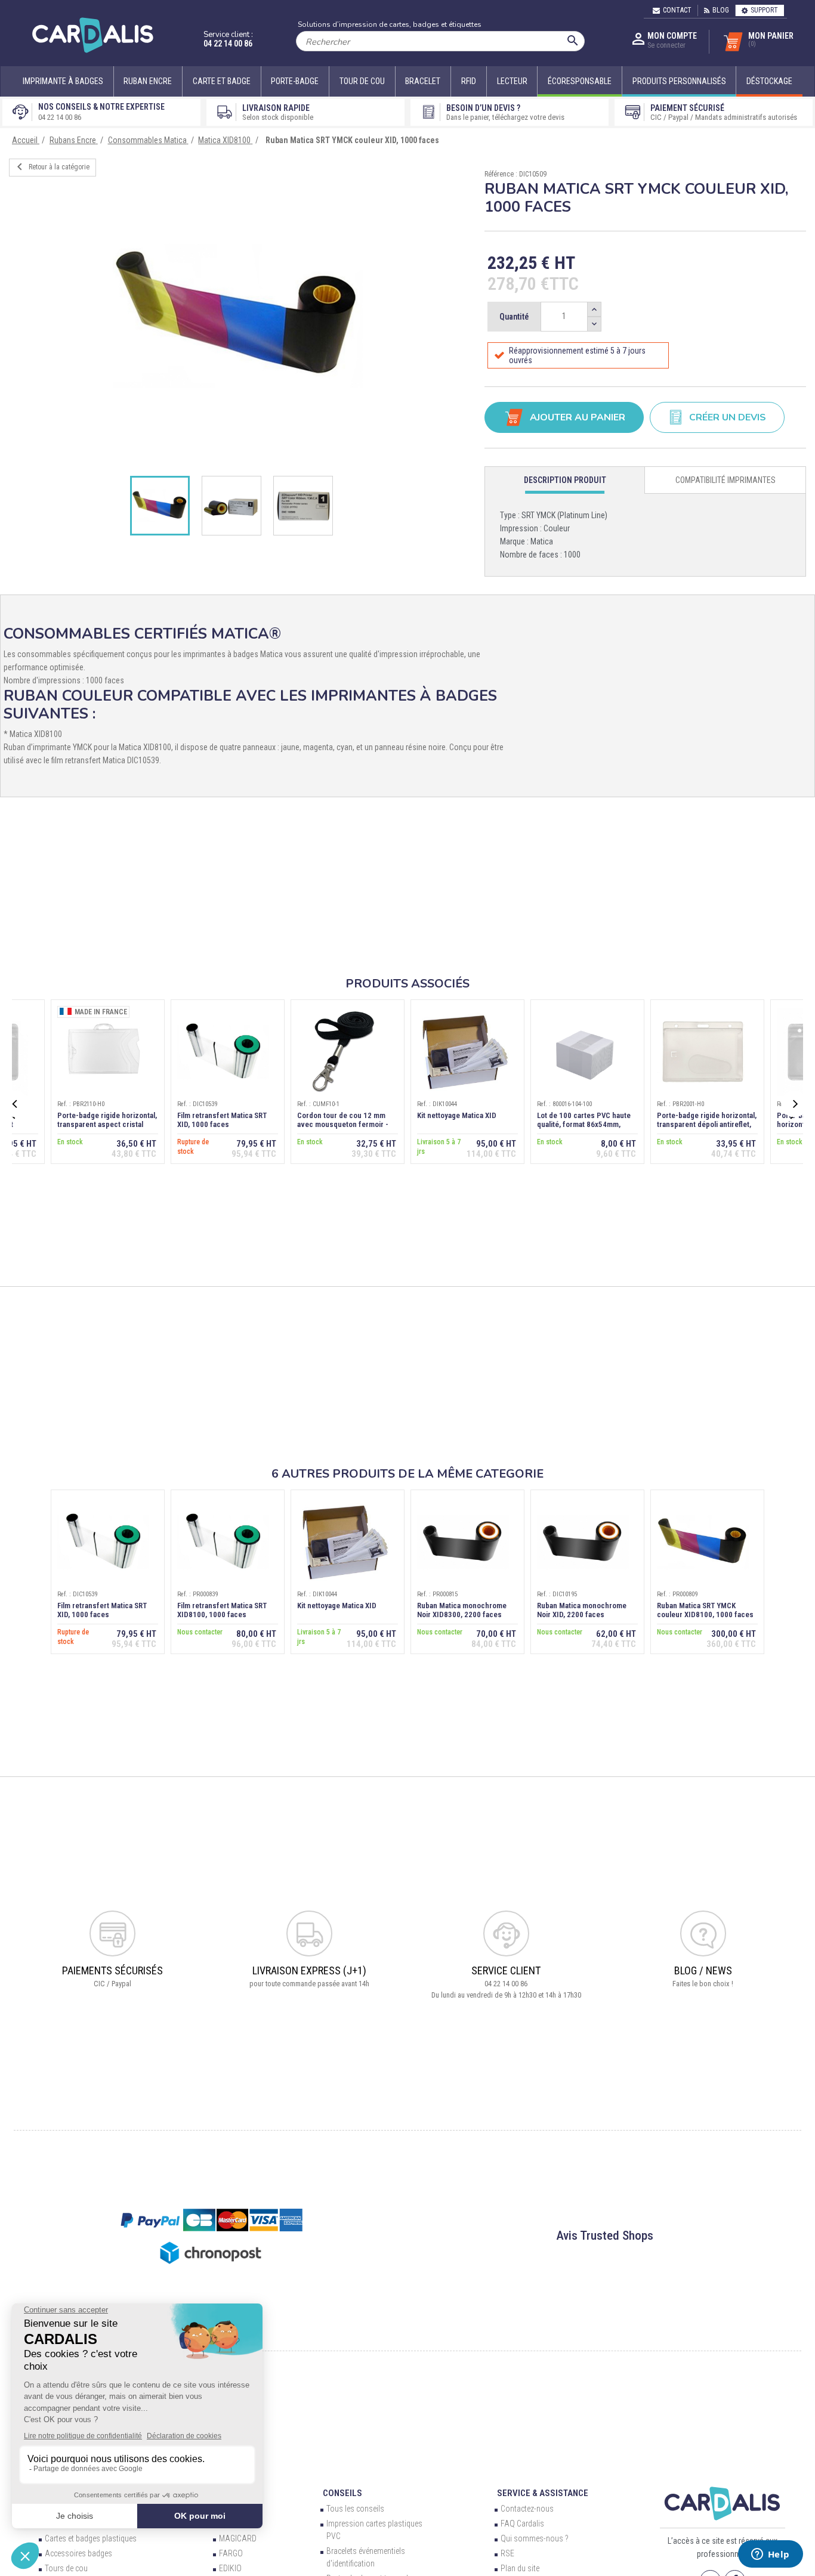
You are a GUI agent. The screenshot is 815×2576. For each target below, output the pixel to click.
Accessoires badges (78, 2553)
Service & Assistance (543, 2493)
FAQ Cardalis (522, 2524)
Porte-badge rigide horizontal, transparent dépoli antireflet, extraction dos (707, 1124)
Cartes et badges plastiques (91, 2538)
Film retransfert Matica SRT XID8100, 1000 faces (222, 1610)
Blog (721, 10)
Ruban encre (148, 81)
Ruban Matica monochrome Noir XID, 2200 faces (582, 1610)
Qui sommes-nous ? (535, 2538)
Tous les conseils (355, 2509)
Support (764, 10)
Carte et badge (222, 81)
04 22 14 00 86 (228, 44)
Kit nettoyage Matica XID (457, 1115)
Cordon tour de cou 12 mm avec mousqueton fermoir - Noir (343, 1124)
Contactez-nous (527, 2509)
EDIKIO (230, 2568)
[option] (238, 316)
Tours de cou (66, 2568)
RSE (507, 2553)
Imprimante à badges (63, 81)
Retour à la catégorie (51, 167)
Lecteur (512, 81)
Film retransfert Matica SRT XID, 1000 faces (222, 1120)
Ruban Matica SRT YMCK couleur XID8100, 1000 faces (705, 1610)
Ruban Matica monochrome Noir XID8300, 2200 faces (462, 1610)
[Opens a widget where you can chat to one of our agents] (770, 2555)
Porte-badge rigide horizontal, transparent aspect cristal (107, 1120)
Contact (677, 10)
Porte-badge (295, 81)
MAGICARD (238, 2538)
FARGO (231, 2553)
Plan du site (520, 2568)
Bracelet (423, 81)
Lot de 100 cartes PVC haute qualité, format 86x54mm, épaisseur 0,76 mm (584, 1124)
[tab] (565, 480)
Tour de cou (362, 81)
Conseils (342, 2493)
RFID (469, 81)
